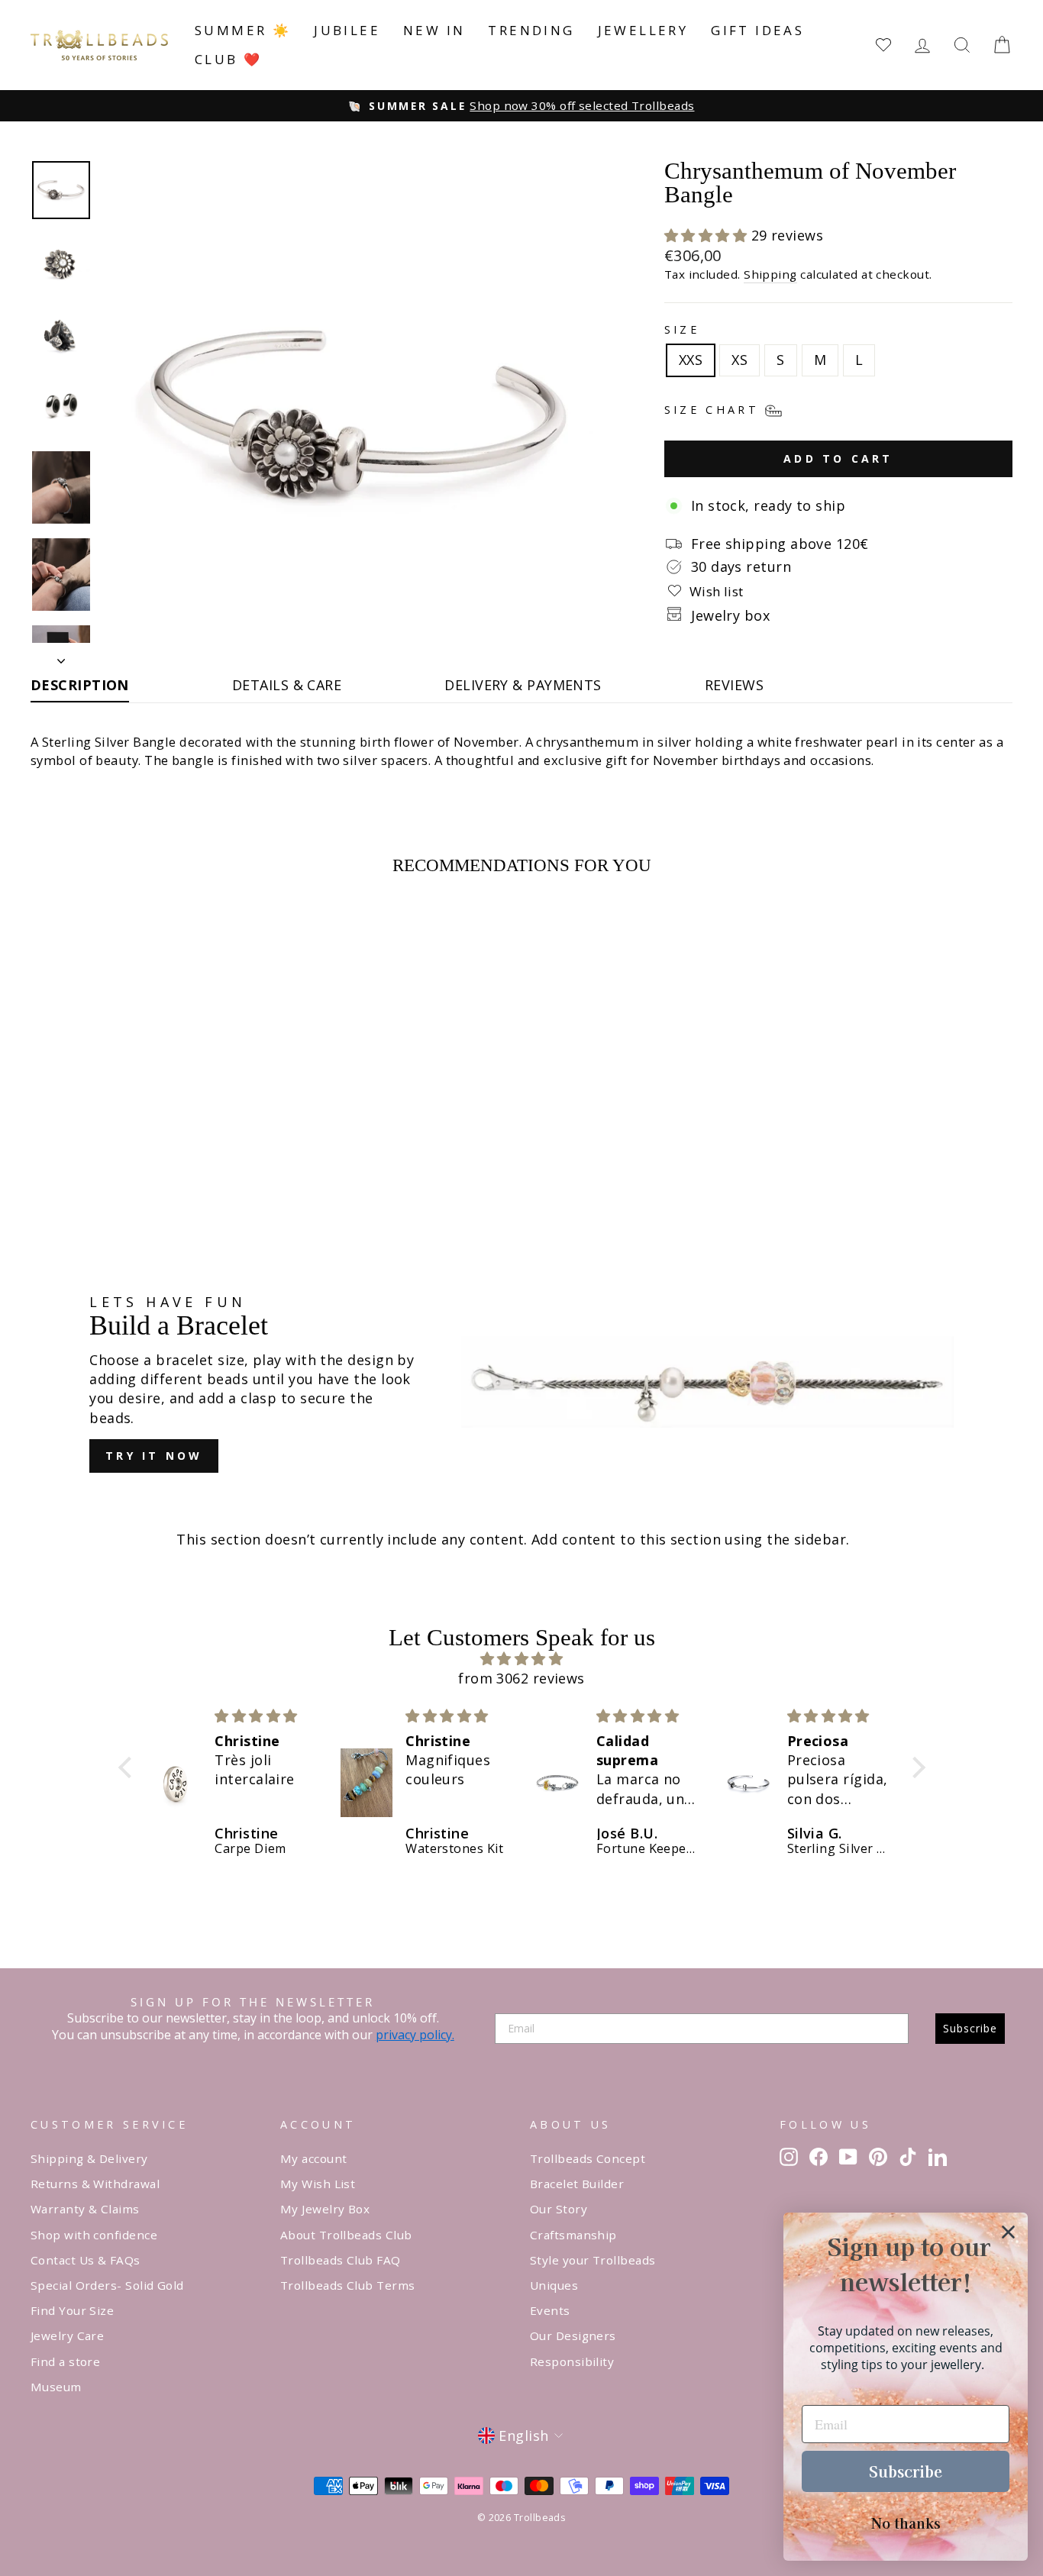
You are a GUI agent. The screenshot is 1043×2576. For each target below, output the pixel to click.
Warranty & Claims (85, 2209)
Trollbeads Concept (588, 2158)
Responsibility (572, 2361)
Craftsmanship (573, 2235)
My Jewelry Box (325, 2209)
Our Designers (573, 2336)
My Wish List (318, 2184)
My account (314, 2158)
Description (80, 685)
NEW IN (434, 30)
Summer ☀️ (243, 30)
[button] (708, 235)
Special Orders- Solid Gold (107, 2285)
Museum (56, 2387)
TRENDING (531, 30)
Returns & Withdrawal (95, 2184)
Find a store (65, 2361)
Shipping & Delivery (89, 2158)
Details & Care (287, 685)
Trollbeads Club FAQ (341, 2260)
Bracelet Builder (577, 2184)
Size (682, 329)
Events (550, 2310)
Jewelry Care (67, 2336)
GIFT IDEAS (757, 30)
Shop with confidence (94, 2235)
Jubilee (347, 30)
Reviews (734, 685)
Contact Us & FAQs (86, 2260)
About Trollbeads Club (346, 2235)
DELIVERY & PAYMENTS (523, 685)
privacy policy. (415, 2035)
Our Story (559, 2209)
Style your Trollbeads (593, 2260)
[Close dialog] (1008, 2232)
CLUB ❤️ (228, 59)
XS (739, 360)
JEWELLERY (643, 30)
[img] (522, 1659)
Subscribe (970, 2028)
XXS (691, 360)
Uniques (554, 2285)
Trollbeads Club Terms (347, 2285)
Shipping (770, 274)
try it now (154, 1456)
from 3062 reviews (521, 1678)
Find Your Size (72, 2310)
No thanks (906, 2523)
